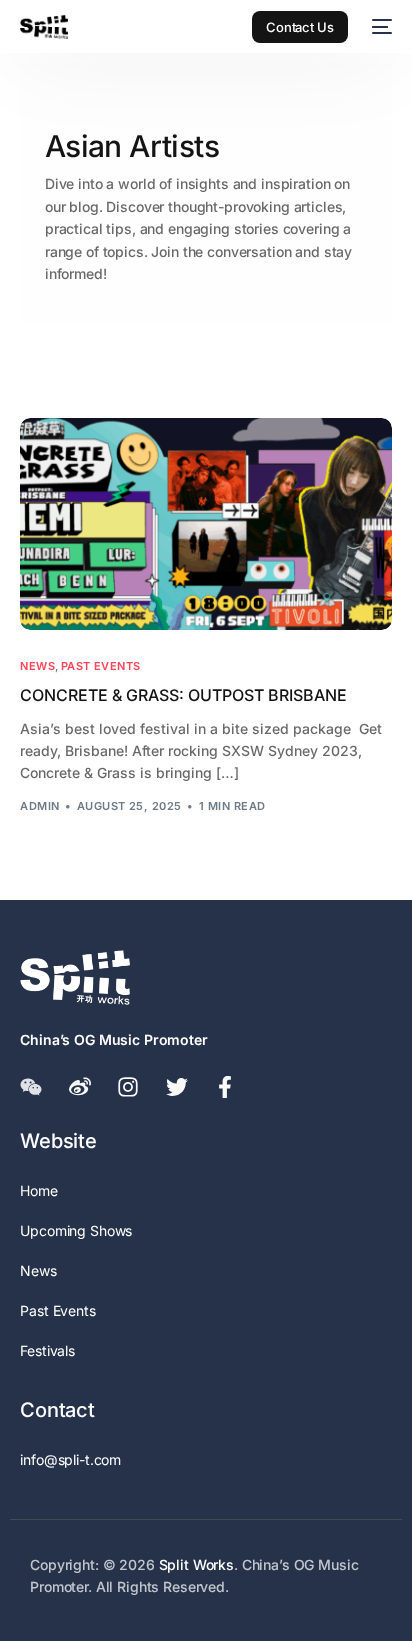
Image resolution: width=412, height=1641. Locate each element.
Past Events (101, 666)
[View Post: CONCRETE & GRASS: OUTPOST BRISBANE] (205, 524)
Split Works (196, 1564)
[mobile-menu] (380, 27)
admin (39, 806)
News (37, 666)
